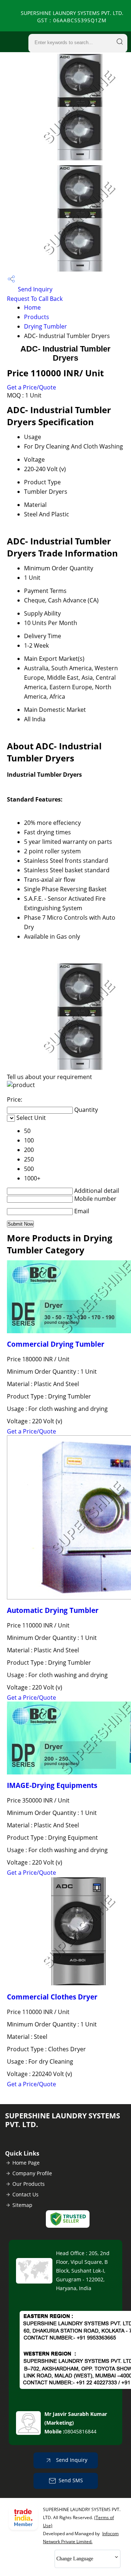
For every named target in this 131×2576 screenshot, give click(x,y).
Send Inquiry (34, 289)
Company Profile (32, 2173)
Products (37, 317)
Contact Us (25, 2194)
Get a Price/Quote (31, 387)
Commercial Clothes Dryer (52, 1997)
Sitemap (22, 2205)
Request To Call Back (35, 299)
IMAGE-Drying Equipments (52, 1785)
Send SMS (71, 2480)
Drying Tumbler (45, 326)
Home (32, 307)
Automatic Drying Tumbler (53, 1610)
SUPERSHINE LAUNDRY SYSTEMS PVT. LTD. (72, 17)
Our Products (29, 2184)
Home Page (26, 2163)
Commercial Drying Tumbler (56, 1344)
